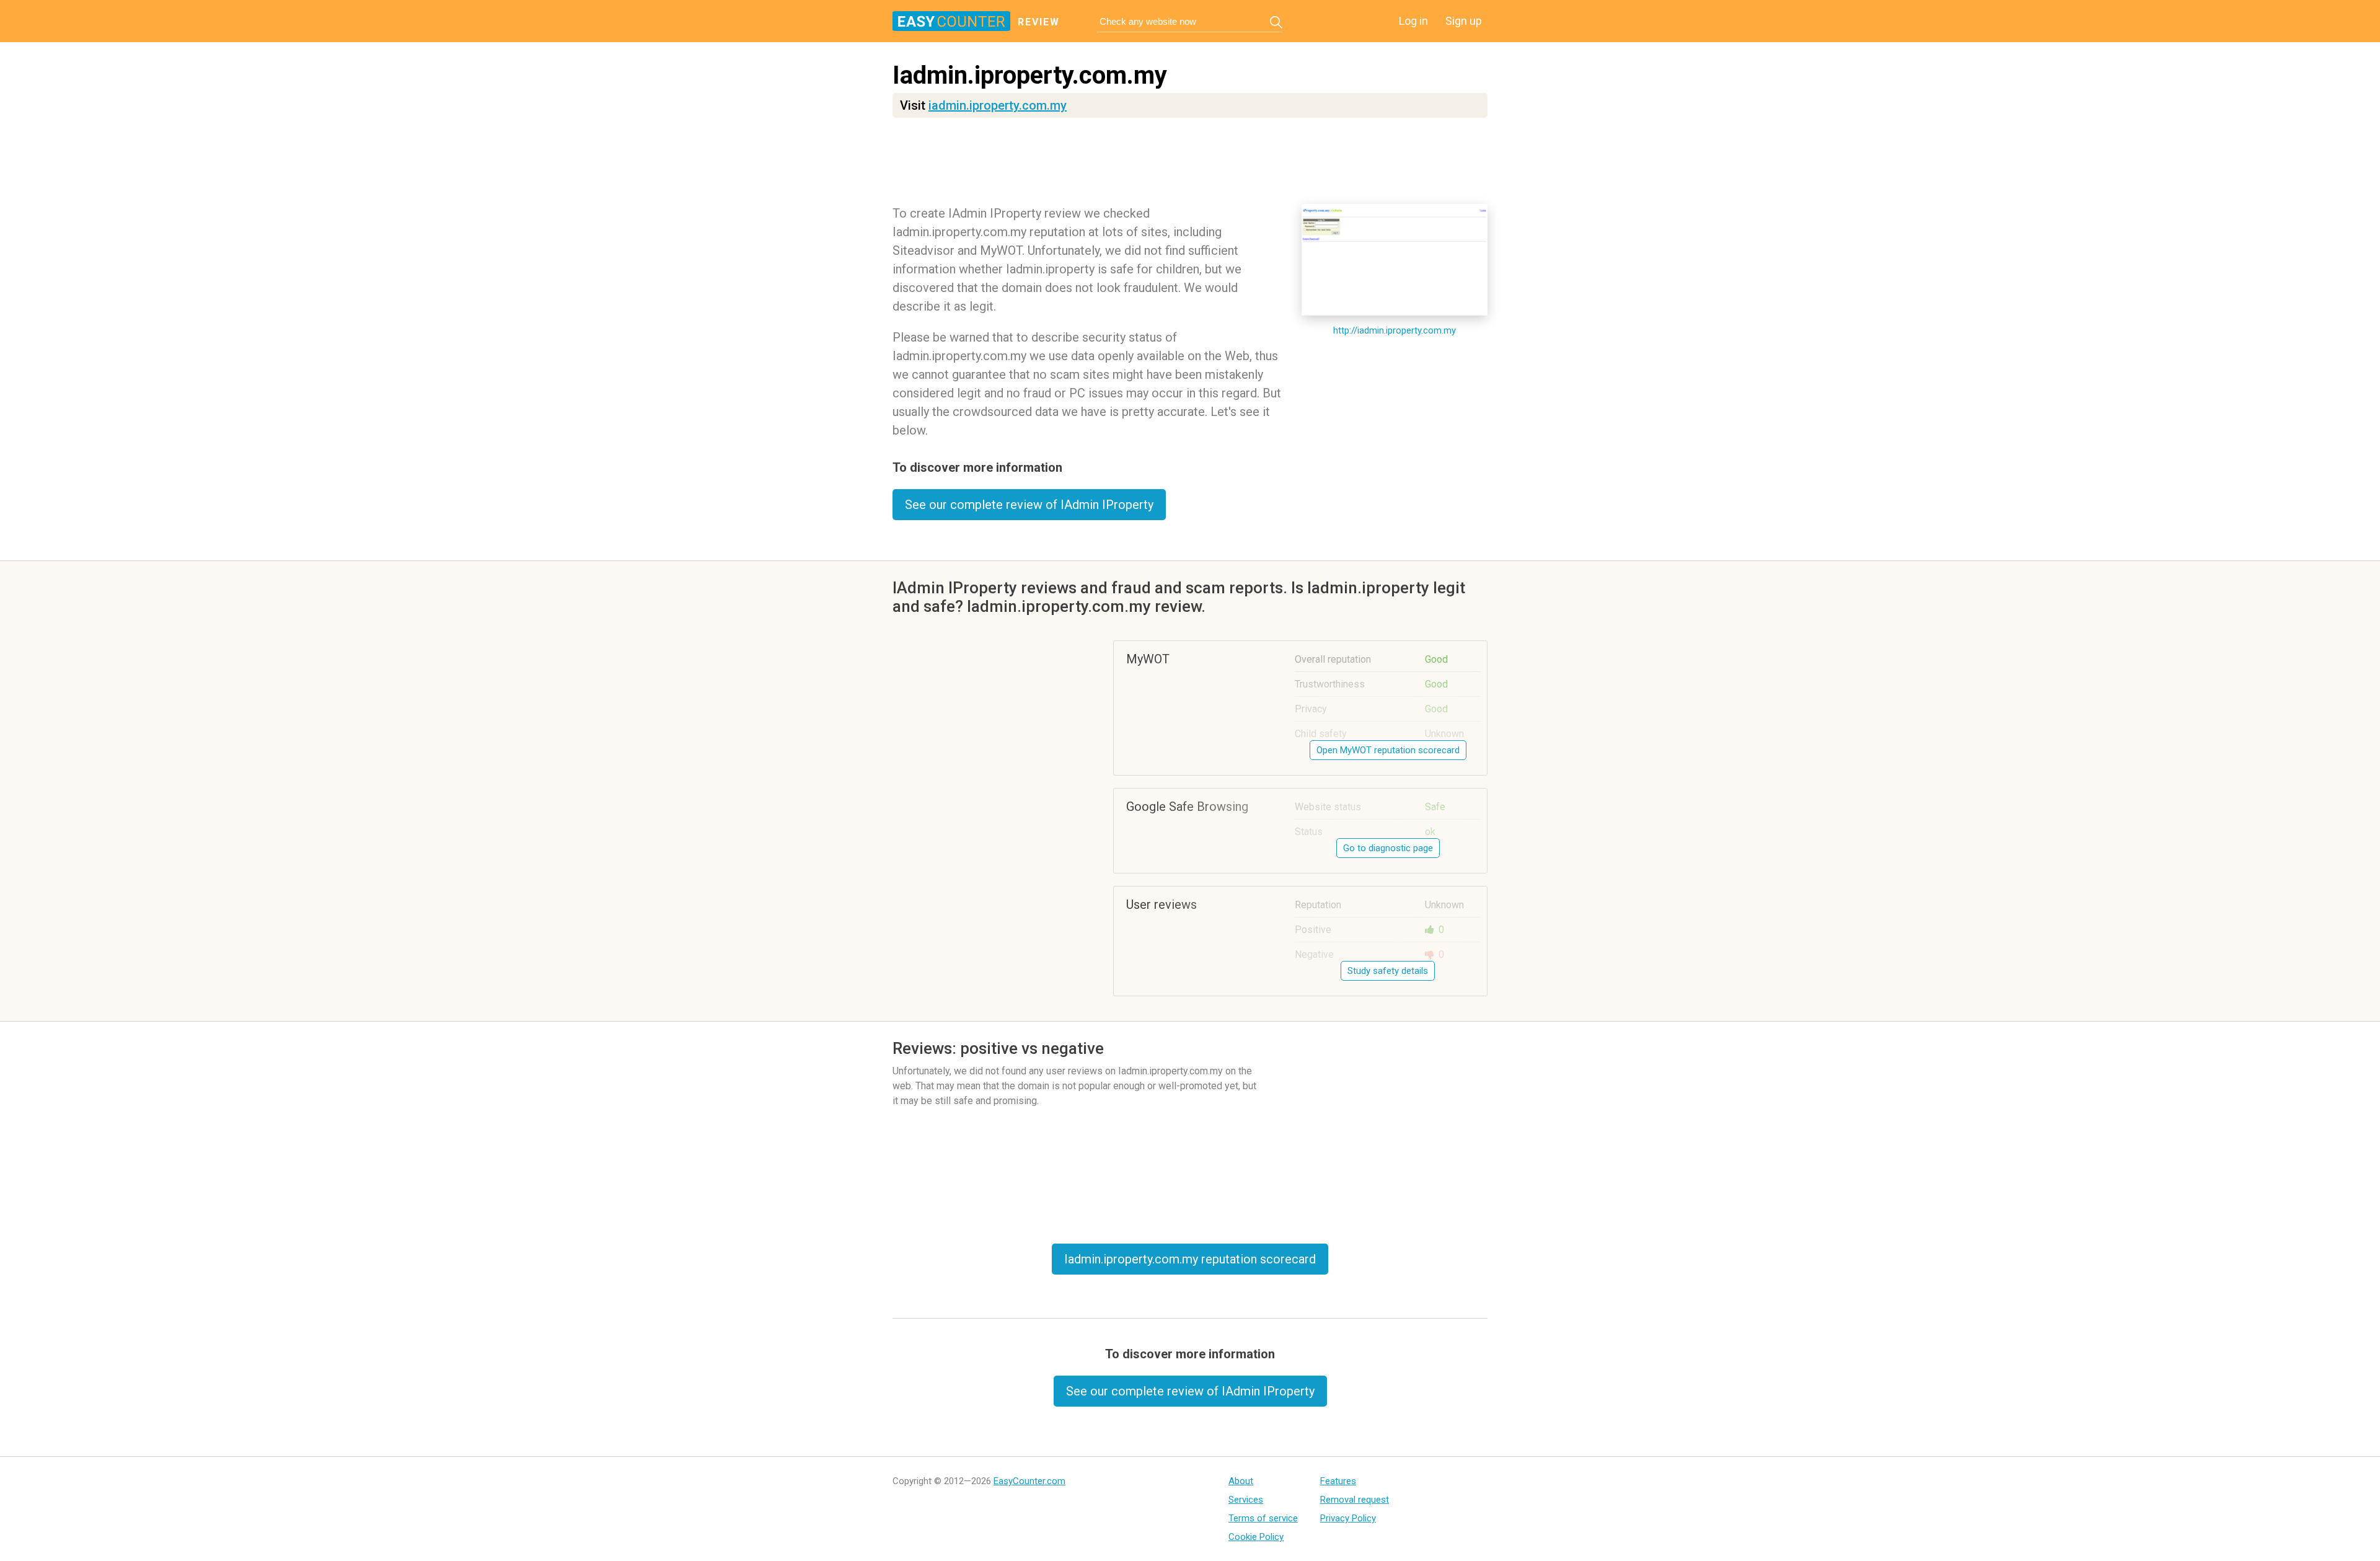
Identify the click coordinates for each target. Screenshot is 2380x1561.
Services (1246, 1500)
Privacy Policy (1348, 1518)
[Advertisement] (1190, 164)
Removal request (1355, 1500)
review (1039, 22)
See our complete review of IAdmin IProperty (1029, 505)
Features (1338, 1481)
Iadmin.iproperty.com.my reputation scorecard (1190, 1259)
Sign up (1464, 21)
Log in (1413, 21)
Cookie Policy (1256, 1537)
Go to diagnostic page (1388, 848)
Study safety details (1388, 971)
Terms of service (1263, 1518)
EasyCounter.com (1029, 1481)
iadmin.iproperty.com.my (998, 105)
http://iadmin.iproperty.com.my (1395, 330)
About (1241, 1481)
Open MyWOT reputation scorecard (1388, 750)
